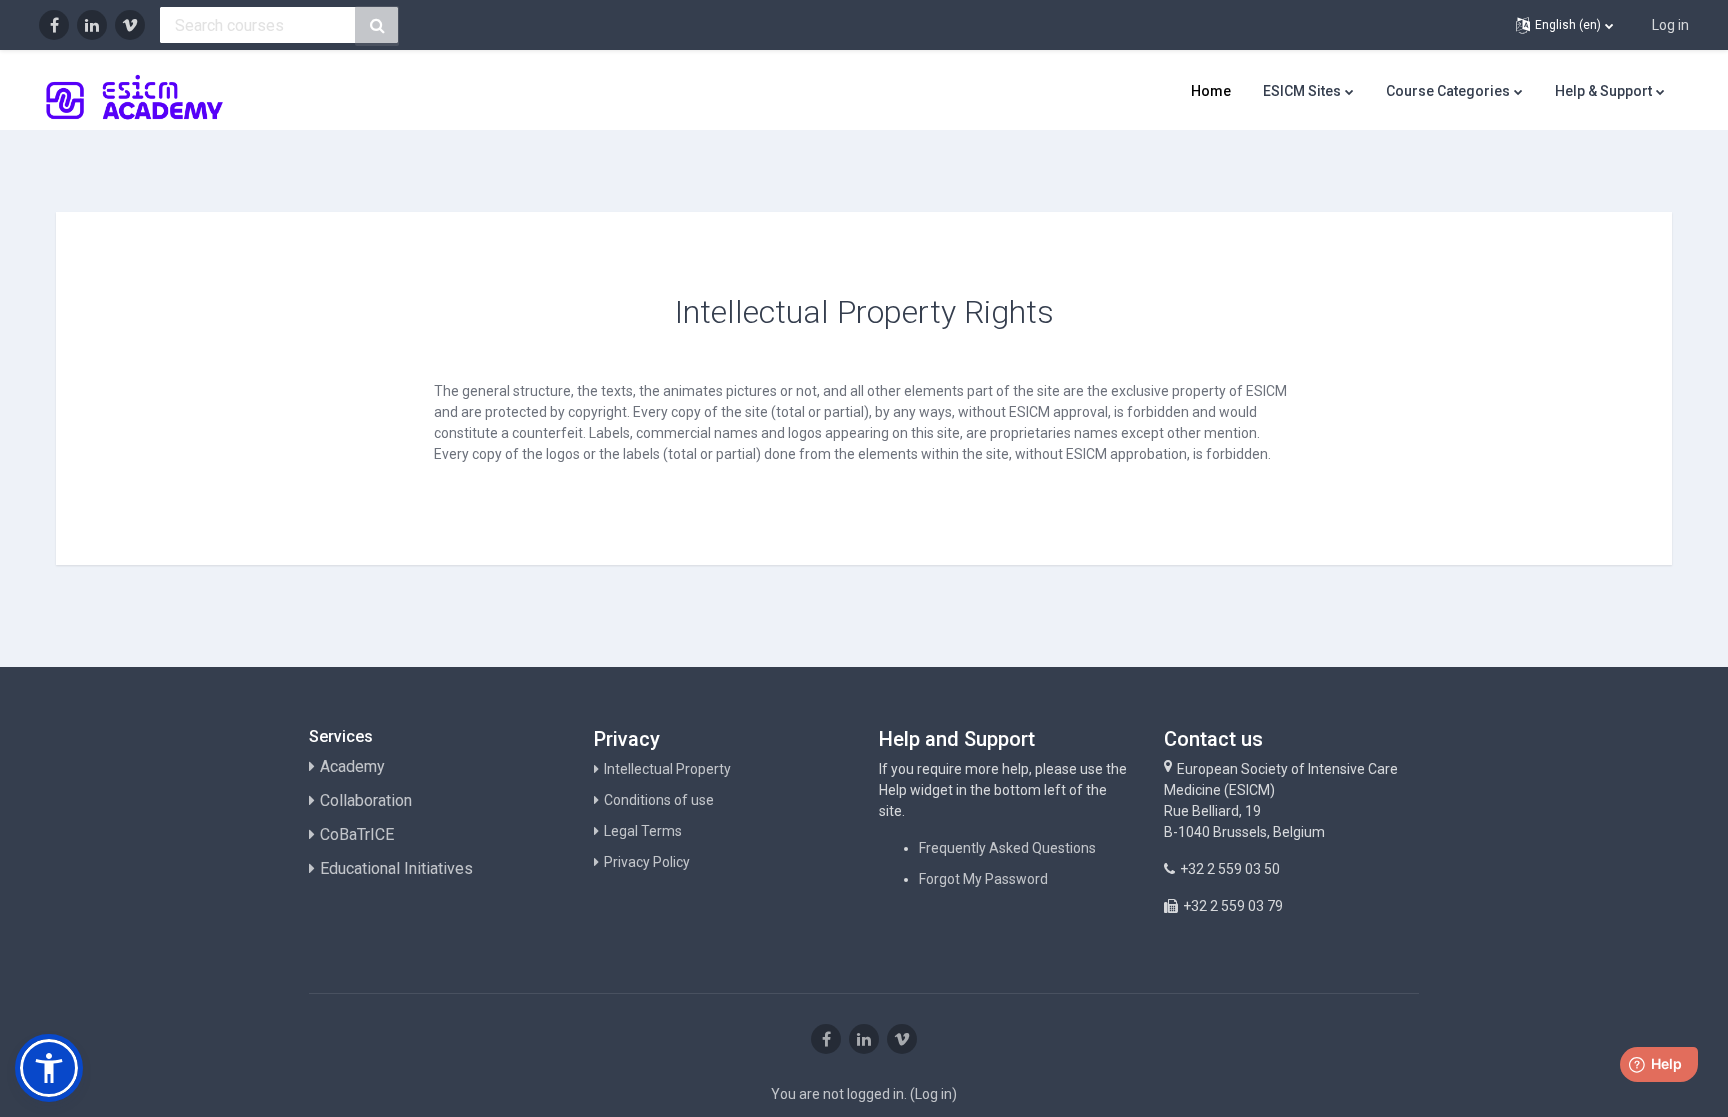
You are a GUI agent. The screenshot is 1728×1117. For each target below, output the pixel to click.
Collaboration (366, 800)
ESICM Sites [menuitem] (1302, 91)
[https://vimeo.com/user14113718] (130, 25)
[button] (1564, 25)
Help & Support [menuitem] (1603, 91)
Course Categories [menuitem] (1448, 91)
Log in (1670, 25)
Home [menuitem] (1211, 91)
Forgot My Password (983, 879)
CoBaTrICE (357, 834)
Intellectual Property (667, 769)
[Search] (377, 26)
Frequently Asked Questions (1007, 848)
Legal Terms (643, 831)
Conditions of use (659, 800)
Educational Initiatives (396, 868)
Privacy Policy (647, 862)
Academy (352, 766)
